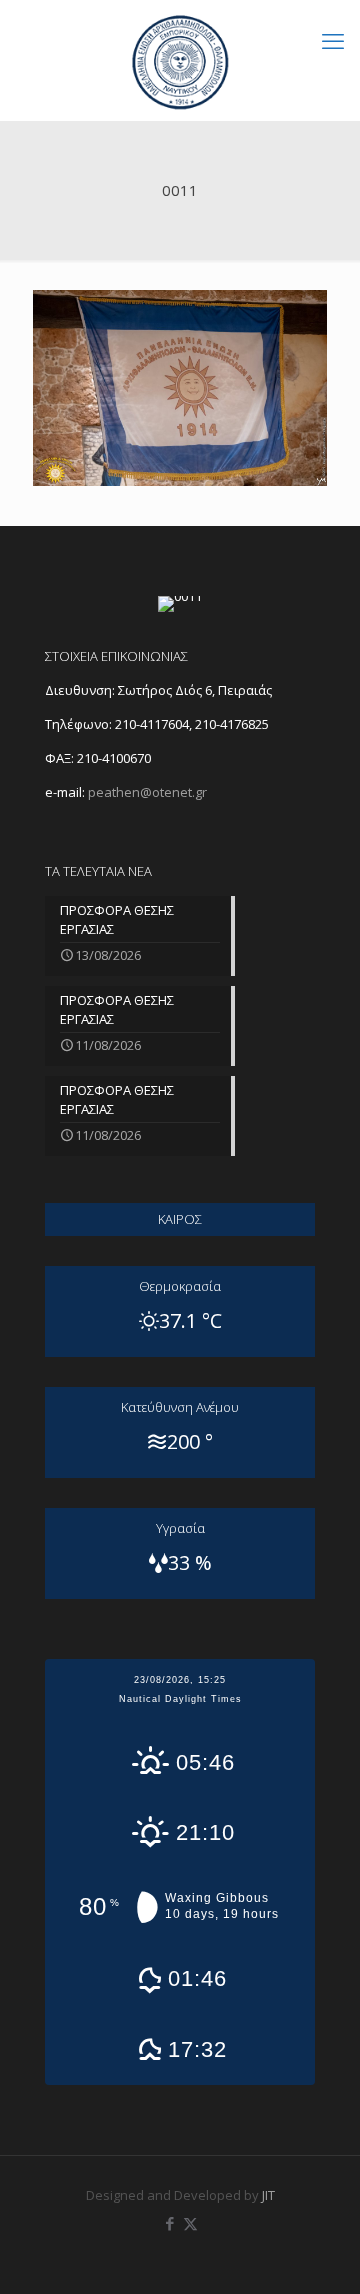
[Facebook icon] (169, 2223)
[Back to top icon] (319, 2253)
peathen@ (147, 792)
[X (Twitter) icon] (190, 2223)
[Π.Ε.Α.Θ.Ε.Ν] (180, 60)
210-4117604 (150, 724)
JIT (268, 2195)
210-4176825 (232, 724)
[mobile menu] (333, 40)
